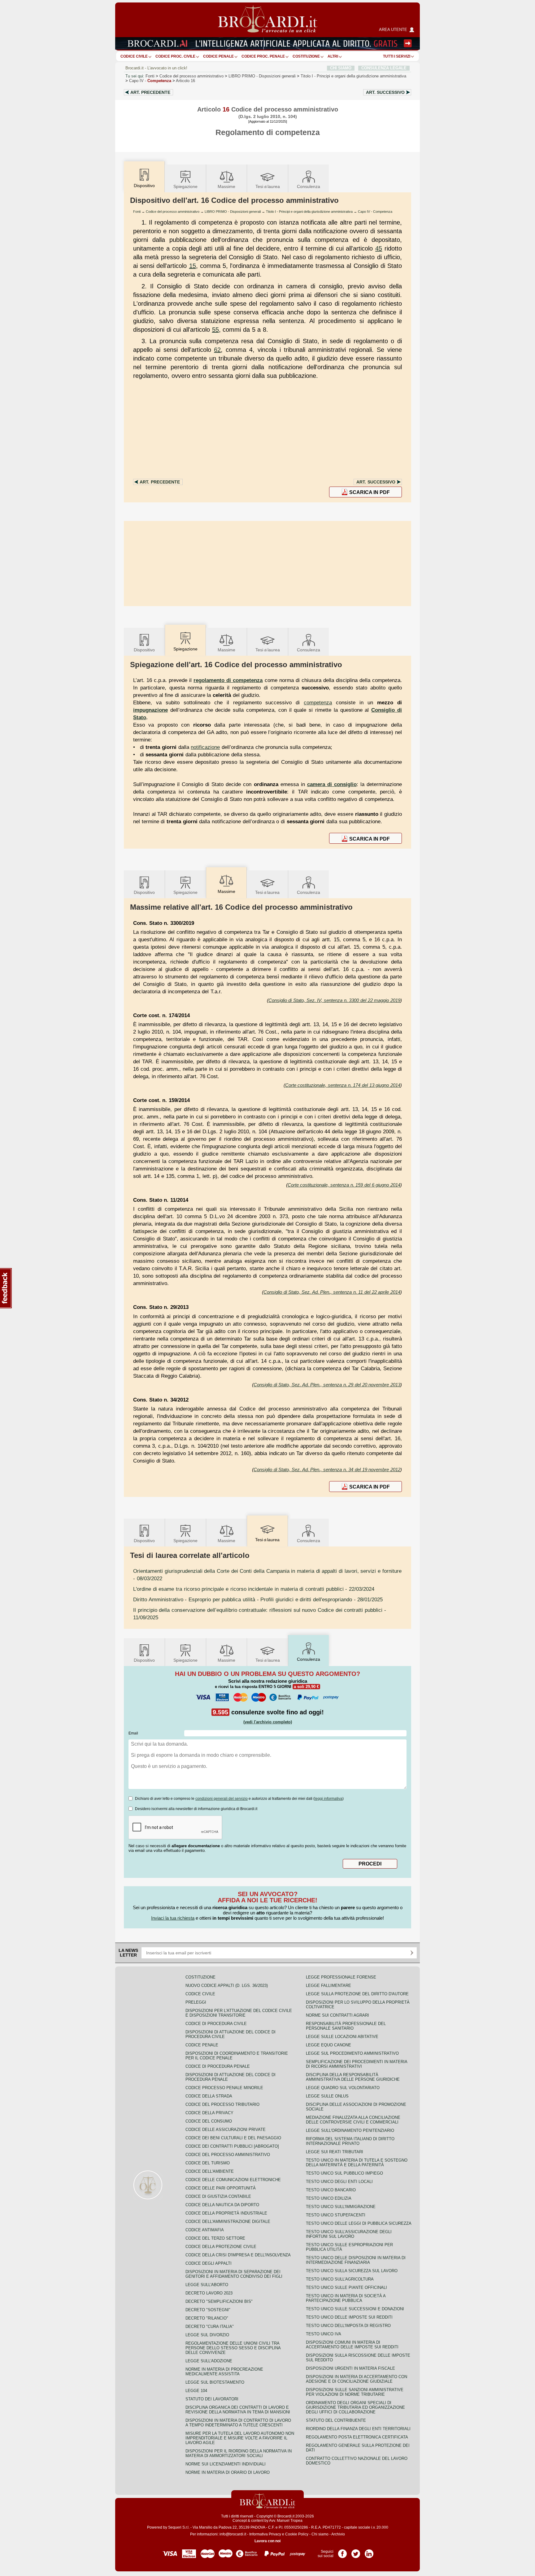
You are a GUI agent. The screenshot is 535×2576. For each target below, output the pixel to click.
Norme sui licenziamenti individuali (226, 2464)
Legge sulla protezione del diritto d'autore (357, 1994)
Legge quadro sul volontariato (343, 2088)
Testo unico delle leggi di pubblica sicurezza (359, 2223)
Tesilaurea (268, 186)
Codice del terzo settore (215, 2238)
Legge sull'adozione (209, 2361)
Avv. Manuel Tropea (286, 2521)
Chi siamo (320, 2534)
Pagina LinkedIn (369, 2552)
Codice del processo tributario (222, 2104)
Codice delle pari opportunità (221, 2188)
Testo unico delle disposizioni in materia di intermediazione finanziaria (356, 2260)
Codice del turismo (208, 2163)
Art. (150, 92)
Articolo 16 (185, 81)
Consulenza (309, 186)
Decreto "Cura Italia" (210, 2327)
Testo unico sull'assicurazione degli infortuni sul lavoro (349, 2234)
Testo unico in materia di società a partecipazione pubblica (346, 2298)
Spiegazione (185, 186)
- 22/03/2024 (254, 1589)
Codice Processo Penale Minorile (224, 2088)
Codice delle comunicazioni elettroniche (233, 2180)
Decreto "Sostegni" (208, 2310)
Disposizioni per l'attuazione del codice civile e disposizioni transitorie (239, 2013)
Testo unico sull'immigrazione (341, 2207)
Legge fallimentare (328, 1986)
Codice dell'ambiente (210, 2171)
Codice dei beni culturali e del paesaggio (233, 2138)
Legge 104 (196, 2391)
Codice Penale (218, 56)
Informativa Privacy (265, 2534)
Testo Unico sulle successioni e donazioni (355, 2309)
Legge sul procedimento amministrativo (352, 2053)
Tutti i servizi (397, 56)
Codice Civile (134, 56)
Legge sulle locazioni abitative (342, 2037)
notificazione (205, 747)
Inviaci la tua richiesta (173, 1918)
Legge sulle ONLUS (327, 2096)
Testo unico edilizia (329, 2198)
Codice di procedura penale (218, 2066)
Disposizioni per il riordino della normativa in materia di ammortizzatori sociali (239, 2453)
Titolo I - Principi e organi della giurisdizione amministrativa (309, 212)
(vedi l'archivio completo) (268, 1722)
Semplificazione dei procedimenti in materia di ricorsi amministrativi (357, 2064)
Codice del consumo (209, 2121)
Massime (226, 186)
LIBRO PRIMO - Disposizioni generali (233, 212)
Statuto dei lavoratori (212, 2399)
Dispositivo (144, 650)
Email (133, 1733)
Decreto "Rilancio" (207, 2318)
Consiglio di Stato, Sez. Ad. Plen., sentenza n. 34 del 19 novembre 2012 (327, 1470)
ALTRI (333, 56)
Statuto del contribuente (336, 2420)
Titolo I (353, 76)
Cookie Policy (297, 2534)
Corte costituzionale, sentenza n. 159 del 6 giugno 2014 (344, 1185)
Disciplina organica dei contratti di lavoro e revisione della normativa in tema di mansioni (238, 2410)
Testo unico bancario (331, 2190)
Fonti (150, 76)
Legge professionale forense (341, 1977)
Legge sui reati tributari (335, 2152)
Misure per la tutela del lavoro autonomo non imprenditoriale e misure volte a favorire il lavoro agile (240, 2438)
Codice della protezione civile (221, 2247)
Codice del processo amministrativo (191, 76)
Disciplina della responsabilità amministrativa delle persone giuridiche (353, 2077)
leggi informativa (328, 1799)
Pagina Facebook (342, 2552)
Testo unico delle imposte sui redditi (349, 2317)
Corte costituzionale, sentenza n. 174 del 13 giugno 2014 (343, 1085)
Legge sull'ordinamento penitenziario (350, 2130)
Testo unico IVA (324, 2334)
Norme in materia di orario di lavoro (228, 2472)
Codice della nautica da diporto (222, 2205)
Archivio (338, 2534)
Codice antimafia (205, 2230)
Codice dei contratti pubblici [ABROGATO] (232, 2146)
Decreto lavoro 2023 (209, 2293)
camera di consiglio (332, 784)
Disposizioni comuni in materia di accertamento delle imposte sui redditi (352, 2345)
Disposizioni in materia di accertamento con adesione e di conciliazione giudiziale (357, 2379)
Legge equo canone (328, 2045)
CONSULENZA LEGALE (384, 68)
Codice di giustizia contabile (218, 2196)
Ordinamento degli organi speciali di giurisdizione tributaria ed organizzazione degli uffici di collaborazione (355, 2407)
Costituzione (306, 56)
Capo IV (150, 81)
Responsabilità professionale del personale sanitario (346, 2026)
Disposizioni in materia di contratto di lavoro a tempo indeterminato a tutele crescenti (238, 2423)
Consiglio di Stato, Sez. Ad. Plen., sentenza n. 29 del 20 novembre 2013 (327, 1385)
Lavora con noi (267, 2541)
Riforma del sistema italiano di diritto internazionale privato (350, 2141)
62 (217, 350)
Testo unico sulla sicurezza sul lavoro (352, 2271)
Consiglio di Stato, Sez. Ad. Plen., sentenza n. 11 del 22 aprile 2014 (332, 1292)
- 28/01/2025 (258, 1599)
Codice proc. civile (175, 56)
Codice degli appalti (209, 2263)
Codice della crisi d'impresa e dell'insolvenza (238, 2255)
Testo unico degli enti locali (339, 2182)
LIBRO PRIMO (262, 76)
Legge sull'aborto (207, 2285)
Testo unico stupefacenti (336, 2215)
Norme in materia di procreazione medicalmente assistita (224, 2372)
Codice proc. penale (263, 56)
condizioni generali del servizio (222, 1799)
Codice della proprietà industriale (226, 2213)
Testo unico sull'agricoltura (340, 2279)
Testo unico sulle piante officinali (346, 2287)
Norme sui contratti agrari (337, 2015)
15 (193, 266)
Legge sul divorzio (207, 2335)
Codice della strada (209, 2096)
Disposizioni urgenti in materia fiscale (350, 2368)
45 (379, 248)
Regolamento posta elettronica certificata (357, 2437)
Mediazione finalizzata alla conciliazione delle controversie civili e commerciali (353, 2120)
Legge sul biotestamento (215, 2382)
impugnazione (150, 710)
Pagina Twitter (356, 2552)
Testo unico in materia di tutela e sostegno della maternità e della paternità (357, 2163)
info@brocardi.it (233, 2534)
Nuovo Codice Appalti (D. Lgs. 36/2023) (227, 1986)
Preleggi (196, 2002)
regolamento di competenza (228, 680)
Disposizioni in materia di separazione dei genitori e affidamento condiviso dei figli (234, 2274)
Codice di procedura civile (216, 2024)
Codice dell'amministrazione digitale (228, 2222)
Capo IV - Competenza (375, 212)
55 (215, 330)
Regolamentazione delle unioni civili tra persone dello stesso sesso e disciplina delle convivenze (233, 2348)
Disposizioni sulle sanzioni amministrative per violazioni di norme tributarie (355, 2392)
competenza (318, 702)
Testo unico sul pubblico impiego (344, 2173)
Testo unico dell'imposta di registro (348, 2326)
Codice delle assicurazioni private (226, 2130)
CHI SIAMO (341, 68)
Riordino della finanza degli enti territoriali (358, 2429)
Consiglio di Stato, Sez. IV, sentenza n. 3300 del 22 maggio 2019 (334, 1000)
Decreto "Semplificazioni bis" (219, 2301)
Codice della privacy (209, 2113)
